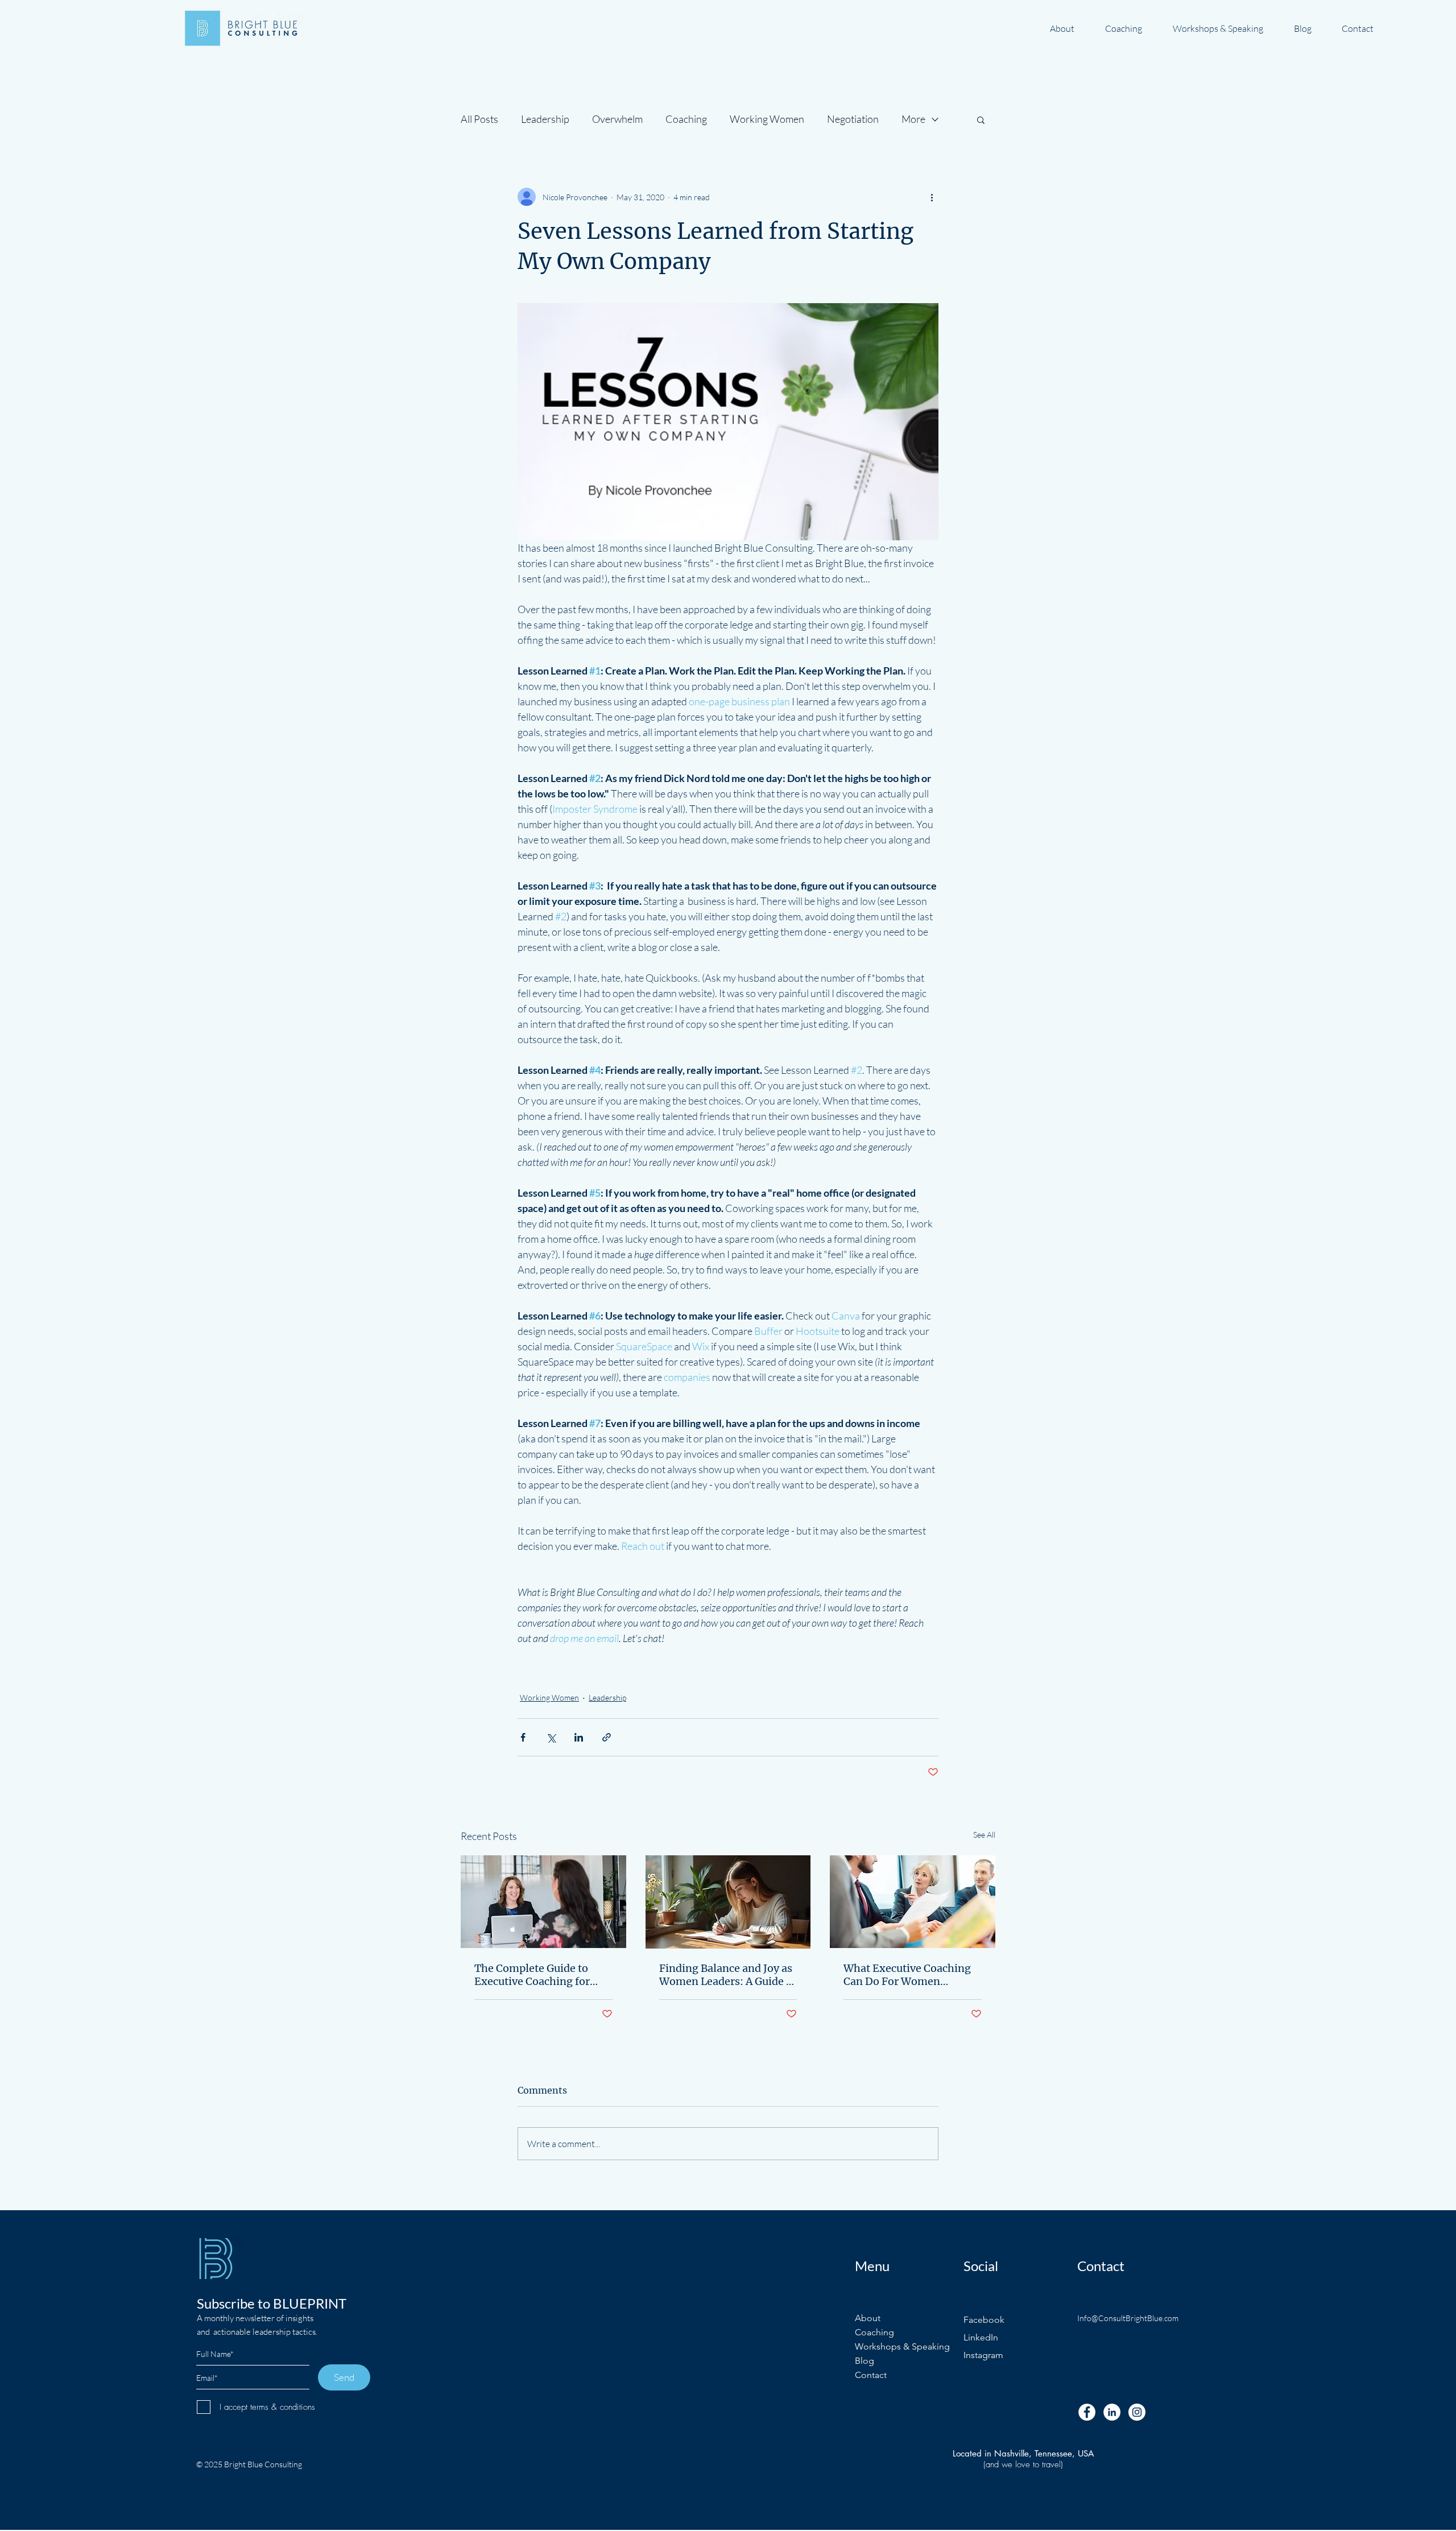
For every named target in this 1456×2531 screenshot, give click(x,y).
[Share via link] (607, 1737)
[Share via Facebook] (523, 1737)
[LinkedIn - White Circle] (1112, 2412)
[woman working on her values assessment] (728, 1902)
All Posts (479, 119)
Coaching (686, 119)
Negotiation (853, 119)
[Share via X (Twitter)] (551, 1737)
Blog (864, 2361)
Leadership (545, 119)
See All (984, 1835)
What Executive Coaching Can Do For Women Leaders (907, 1975)
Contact (871, 2375)
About (868, 2318)
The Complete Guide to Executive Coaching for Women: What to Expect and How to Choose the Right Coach (535, 1975)
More (913, 119)
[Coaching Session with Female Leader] (543, 1902)
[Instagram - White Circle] (1137, 2412)
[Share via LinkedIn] (579, 1737)
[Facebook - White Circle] (1087, 2412)
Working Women (767, 119)
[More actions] (932, 197)
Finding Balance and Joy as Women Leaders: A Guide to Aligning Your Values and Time (728, 1975)
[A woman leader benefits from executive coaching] (913, 1902)
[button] (981, 119)
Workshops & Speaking (902, 2346)
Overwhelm (617, 119)
